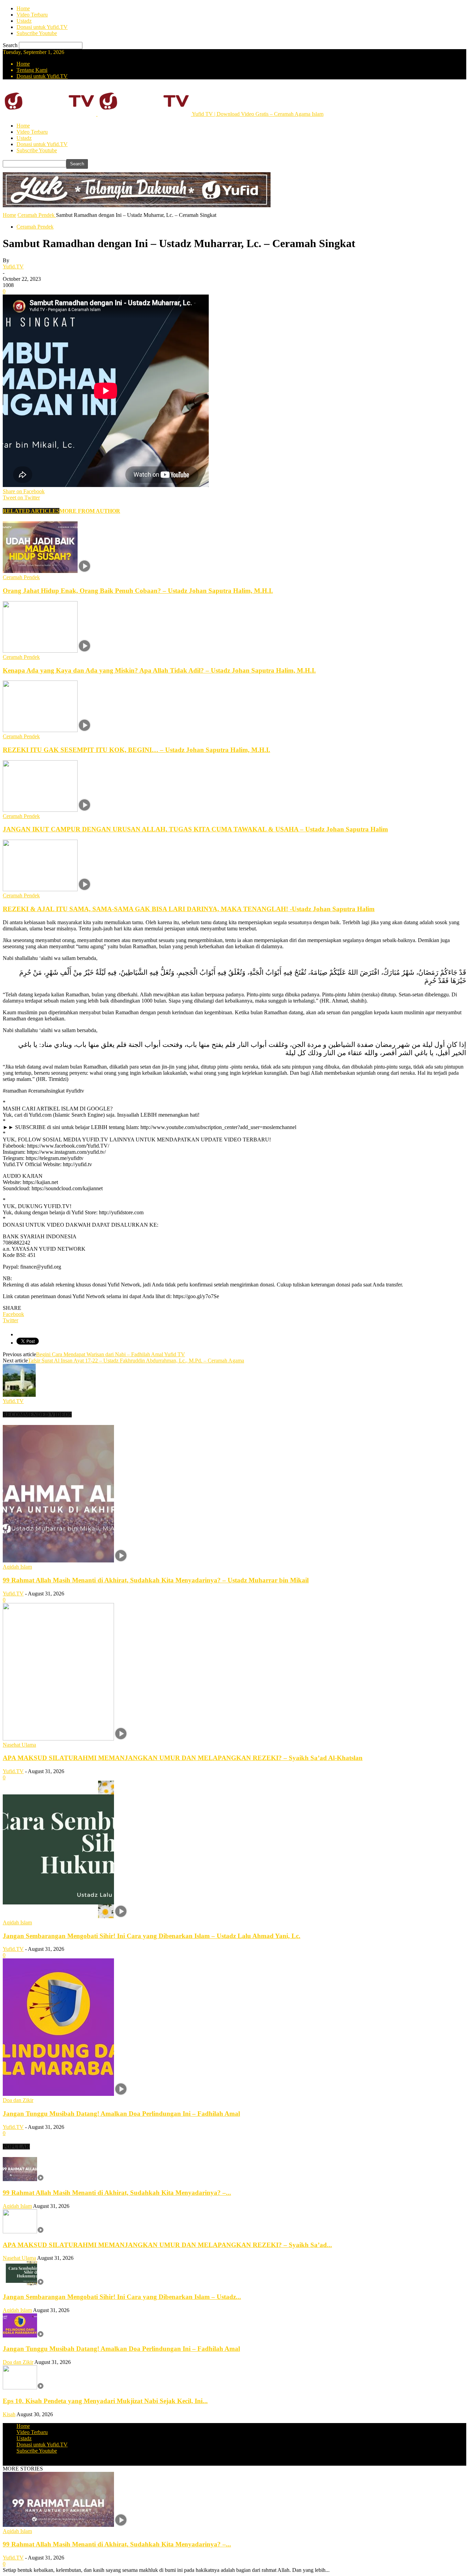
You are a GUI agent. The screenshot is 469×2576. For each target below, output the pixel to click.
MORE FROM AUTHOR (90, 511)
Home (23, 8)
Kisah (9, 2414)
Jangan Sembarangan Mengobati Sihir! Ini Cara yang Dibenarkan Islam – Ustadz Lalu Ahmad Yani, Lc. (152, 1936)
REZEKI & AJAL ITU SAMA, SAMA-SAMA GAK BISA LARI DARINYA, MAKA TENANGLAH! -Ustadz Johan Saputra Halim (189, 909)
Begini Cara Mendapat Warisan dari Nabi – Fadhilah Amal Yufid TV (111, 1354)
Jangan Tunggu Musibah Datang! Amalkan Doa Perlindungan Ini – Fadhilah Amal (121, 2114)
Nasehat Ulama (19, 1745)
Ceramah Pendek (35, 227)
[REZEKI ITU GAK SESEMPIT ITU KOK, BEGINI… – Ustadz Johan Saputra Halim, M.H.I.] (47, 730)
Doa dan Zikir (18, 2100)
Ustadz (24, 21)
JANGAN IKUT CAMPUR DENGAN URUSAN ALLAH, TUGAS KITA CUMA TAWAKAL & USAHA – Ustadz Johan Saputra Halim (195, 829)
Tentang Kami (32, 70)
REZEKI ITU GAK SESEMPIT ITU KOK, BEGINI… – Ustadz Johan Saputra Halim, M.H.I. (136, 750)
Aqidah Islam (17, 1567)
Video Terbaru (32, 15)
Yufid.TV (13, 267)
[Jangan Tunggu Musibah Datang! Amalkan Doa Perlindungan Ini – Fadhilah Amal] (65, 2094)
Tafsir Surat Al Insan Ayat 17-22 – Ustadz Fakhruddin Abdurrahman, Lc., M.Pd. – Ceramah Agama (136, 1361)
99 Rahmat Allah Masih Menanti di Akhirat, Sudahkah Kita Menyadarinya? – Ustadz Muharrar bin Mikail (156, 1580)
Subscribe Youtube (37, 33)
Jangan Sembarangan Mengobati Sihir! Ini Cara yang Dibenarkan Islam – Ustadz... (122, 2297)
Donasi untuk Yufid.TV (42, 27)
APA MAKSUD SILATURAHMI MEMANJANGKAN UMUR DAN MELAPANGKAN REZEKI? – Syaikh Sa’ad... (167, 2245)
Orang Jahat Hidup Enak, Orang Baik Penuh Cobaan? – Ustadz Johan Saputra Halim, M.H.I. (138, 591)
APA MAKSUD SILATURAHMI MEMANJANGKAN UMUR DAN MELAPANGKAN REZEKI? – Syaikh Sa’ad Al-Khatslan (183, 1758)
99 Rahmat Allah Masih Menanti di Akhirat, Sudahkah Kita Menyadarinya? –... (117, 2193)
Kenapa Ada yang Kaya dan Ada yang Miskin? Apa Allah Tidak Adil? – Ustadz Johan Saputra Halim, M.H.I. (159, 670)
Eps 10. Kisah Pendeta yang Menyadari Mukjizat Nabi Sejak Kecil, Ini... (105, 2401)
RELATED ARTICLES (31, 511)
